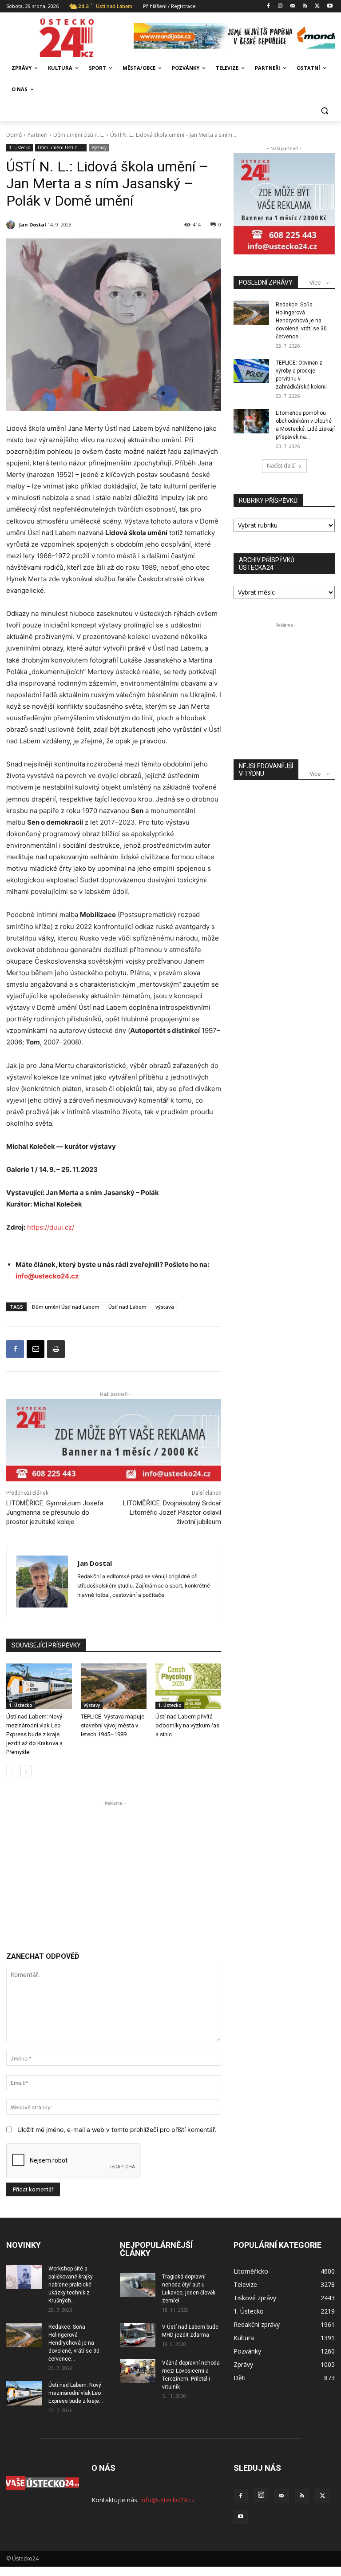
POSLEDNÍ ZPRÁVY (266, 282)
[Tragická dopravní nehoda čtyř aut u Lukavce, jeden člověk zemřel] (138, 2285)
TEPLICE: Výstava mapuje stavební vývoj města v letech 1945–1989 (113, 1725)
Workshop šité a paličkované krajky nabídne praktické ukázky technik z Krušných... (71, 2285)
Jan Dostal (33, 224)
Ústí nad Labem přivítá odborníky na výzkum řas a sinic (187, 1725)
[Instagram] (280, 6)
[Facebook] (268, 6)
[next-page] (26, 1771)
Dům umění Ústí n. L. (79, 135)
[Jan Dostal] (12, 225)
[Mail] (293, 6)
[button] (324, 111)
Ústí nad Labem (127, 1307)
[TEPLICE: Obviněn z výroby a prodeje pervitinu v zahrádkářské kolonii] (251, 371)
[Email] (36, 1349)
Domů (14, 135)
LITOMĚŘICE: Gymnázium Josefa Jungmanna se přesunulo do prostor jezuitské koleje (55, 1512)
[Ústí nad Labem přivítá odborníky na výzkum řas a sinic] (188, 1687)
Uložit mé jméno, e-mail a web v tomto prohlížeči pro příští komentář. (117, 2129)
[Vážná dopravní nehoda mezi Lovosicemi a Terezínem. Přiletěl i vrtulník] (138, 2371)
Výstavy (99, 147)
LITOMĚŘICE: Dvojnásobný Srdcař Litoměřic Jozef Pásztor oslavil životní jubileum (172, 1512)
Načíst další (281, 466)
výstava (165, 1307)
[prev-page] (12, 1771)
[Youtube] (330, 6)
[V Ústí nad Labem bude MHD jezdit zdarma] (138, 2335)
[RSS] (305, 6)
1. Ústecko (20, 147)
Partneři (38, 135)
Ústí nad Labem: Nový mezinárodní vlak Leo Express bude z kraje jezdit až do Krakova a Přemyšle (34, 1734)
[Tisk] (56, 1349)
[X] (317, 6)
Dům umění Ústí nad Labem (66, 1307)
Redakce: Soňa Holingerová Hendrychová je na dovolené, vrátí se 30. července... (302, 321)
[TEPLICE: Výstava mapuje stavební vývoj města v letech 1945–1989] (114, 1687)
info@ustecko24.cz (47, 1276)
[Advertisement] (114, 1870)
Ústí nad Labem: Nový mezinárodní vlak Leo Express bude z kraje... (76, 2393)
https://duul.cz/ (50, 1227)
